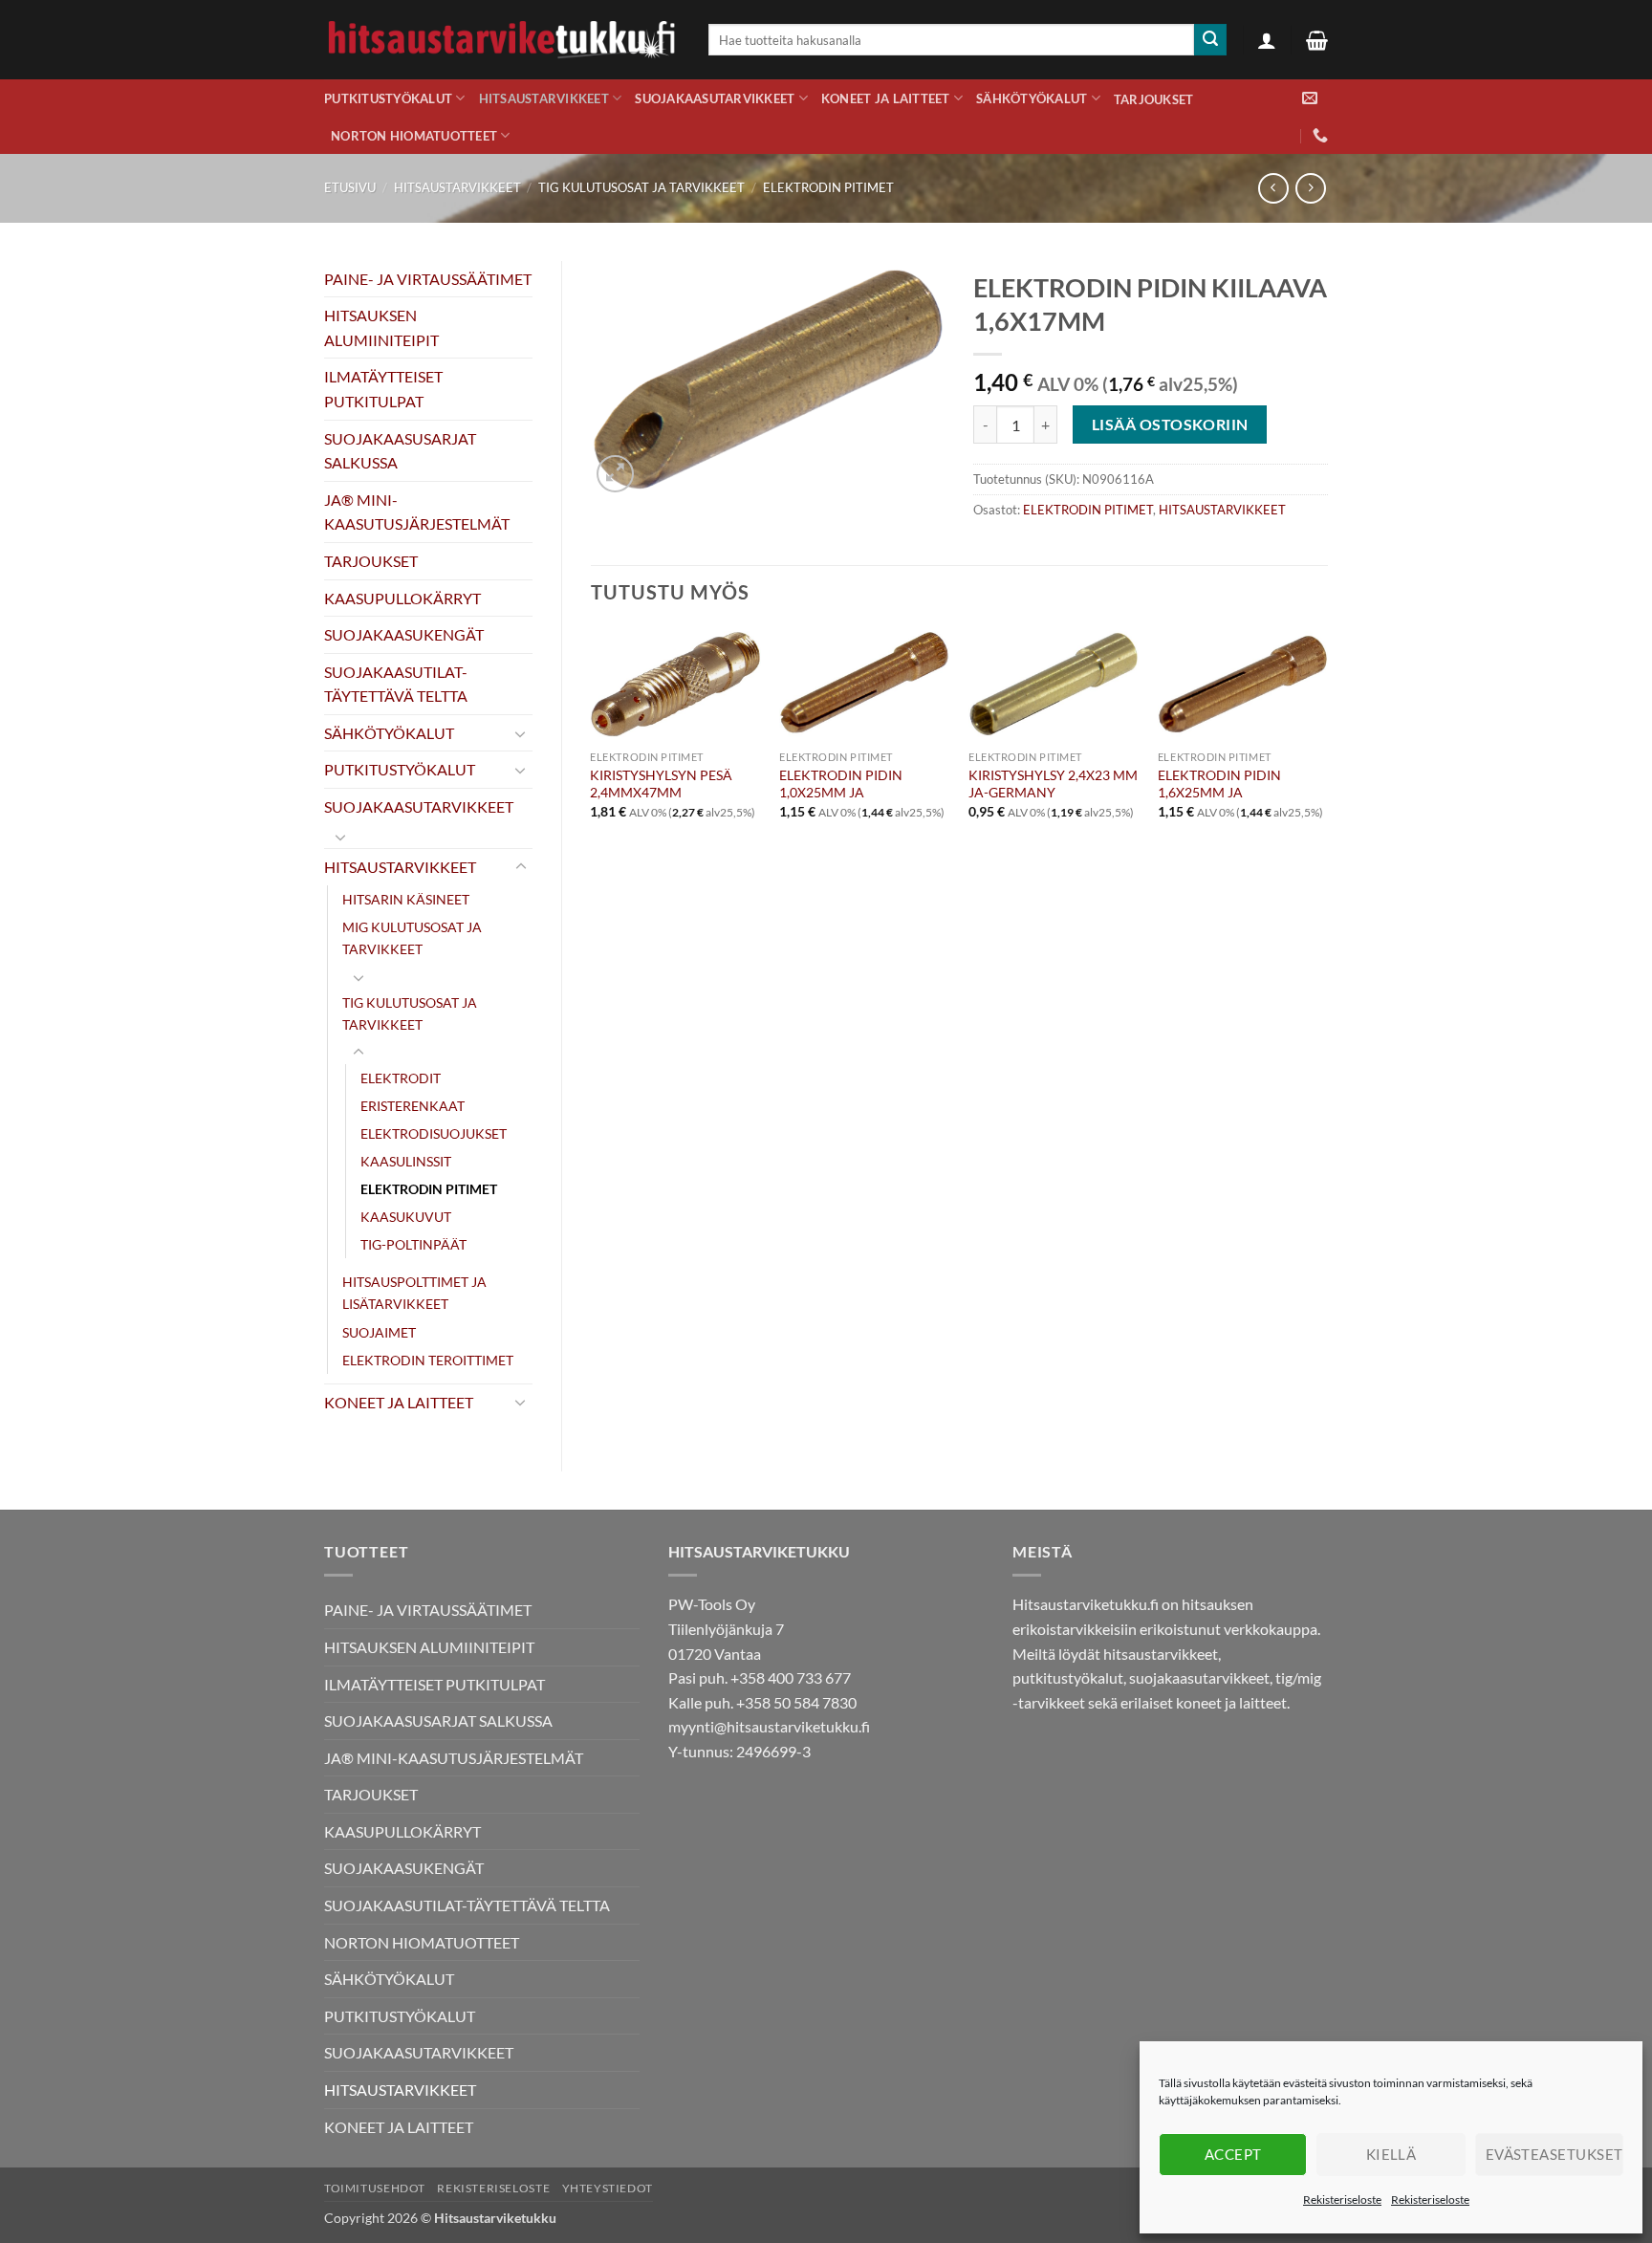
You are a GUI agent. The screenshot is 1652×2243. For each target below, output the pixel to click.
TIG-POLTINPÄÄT (413, 1244)
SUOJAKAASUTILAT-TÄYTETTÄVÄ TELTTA (396, 684)
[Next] (1327, 769)
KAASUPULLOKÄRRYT (402, 598)
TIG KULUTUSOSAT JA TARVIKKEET (641, 187)
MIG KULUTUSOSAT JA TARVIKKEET (412, 938)
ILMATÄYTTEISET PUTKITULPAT (383, 389)
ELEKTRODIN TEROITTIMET (428, 1360)
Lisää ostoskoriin (1170, 425)
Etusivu (350, 187)
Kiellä (1391, 2154)
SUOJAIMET (379, 1332)
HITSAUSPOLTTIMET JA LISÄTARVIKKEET (414, 1293)
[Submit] (1210, 40)
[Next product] (1273, 188)
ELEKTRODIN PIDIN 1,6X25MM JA (1219, 784)
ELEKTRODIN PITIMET (828, 187)
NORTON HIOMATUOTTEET (414, 136)
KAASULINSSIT (406, 1161)
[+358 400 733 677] (1320, 135)
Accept (1233, 2154)
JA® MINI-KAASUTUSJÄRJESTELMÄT (417, 512)
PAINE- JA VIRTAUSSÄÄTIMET (428, 279)
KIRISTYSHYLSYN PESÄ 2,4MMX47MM (661, 784)
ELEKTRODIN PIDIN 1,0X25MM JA (841, 784)
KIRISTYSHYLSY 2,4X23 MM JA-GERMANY (1053, 784)
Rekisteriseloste (1342, 2199)
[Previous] (592, 769)
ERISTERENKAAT (413, 1106)
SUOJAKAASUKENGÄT (404, 634)
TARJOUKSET (1154, 99)
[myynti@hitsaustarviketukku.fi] (1310, 98)
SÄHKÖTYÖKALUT (1032, 98)
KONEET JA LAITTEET (886, 98)
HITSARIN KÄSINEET (406, 899)
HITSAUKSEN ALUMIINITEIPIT (381, 327)
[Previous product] (1310, 188)
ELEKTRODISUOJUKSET (434, 1133)
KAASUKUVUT (406, 1217)
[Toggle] (521, 733)
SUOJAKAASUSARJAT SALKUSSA (400, 451)
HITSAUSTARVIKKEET (544, 98)
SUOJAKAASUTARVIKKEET (715, 98)
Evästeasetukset (1554, 2154)
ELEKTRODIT (401, 1078)
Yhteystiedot (608, 2188)
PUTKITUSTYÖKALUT (388, 98)
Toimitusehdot (375, 2188)
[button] (1267, 40)
